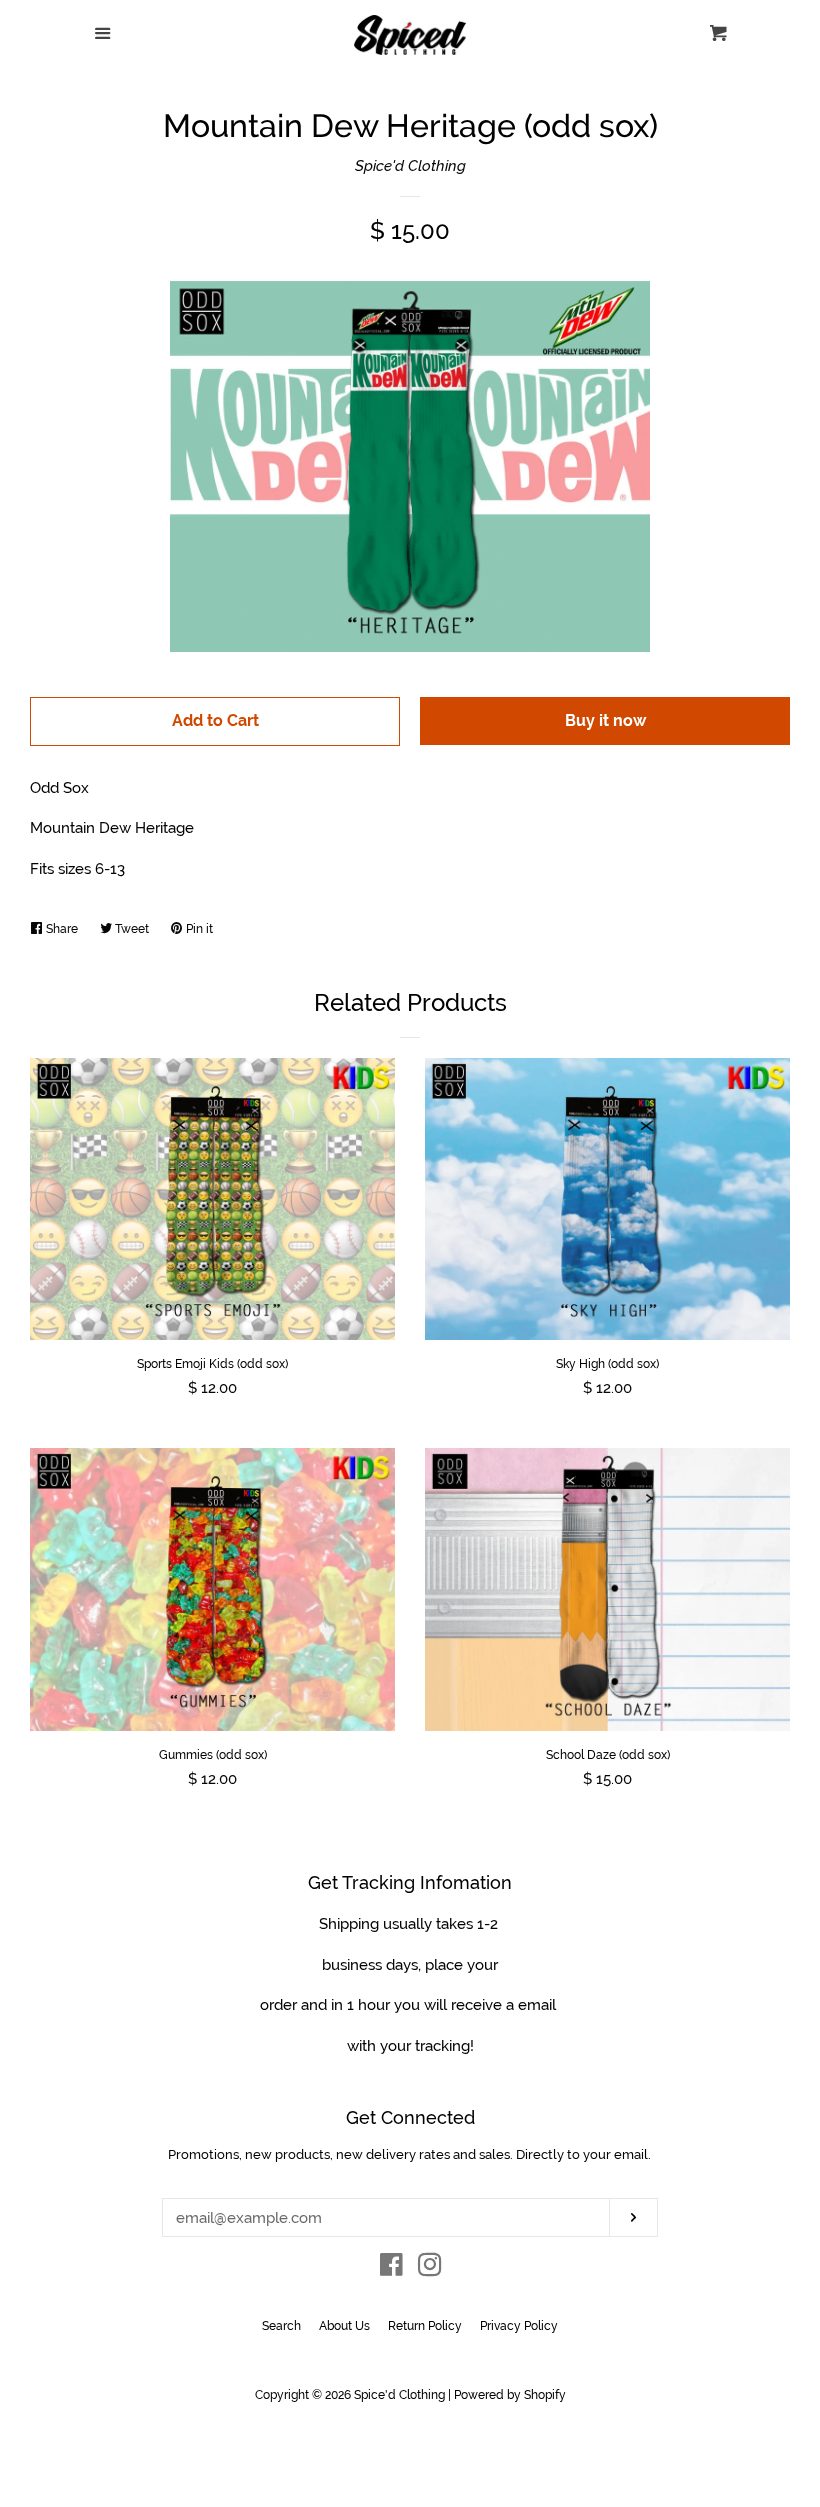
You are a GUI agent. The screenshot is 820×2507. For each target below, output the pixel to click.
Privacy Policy (519, 2326)
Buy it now (605, 720)
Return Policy (425, 2326)
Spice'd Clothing (410, 166)
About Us (344, 2326)
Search (281, 2326)
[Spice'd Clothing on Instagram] (430, 2269)
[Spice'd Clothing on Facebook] (391, 2269)
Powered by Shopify (510, 2395)
